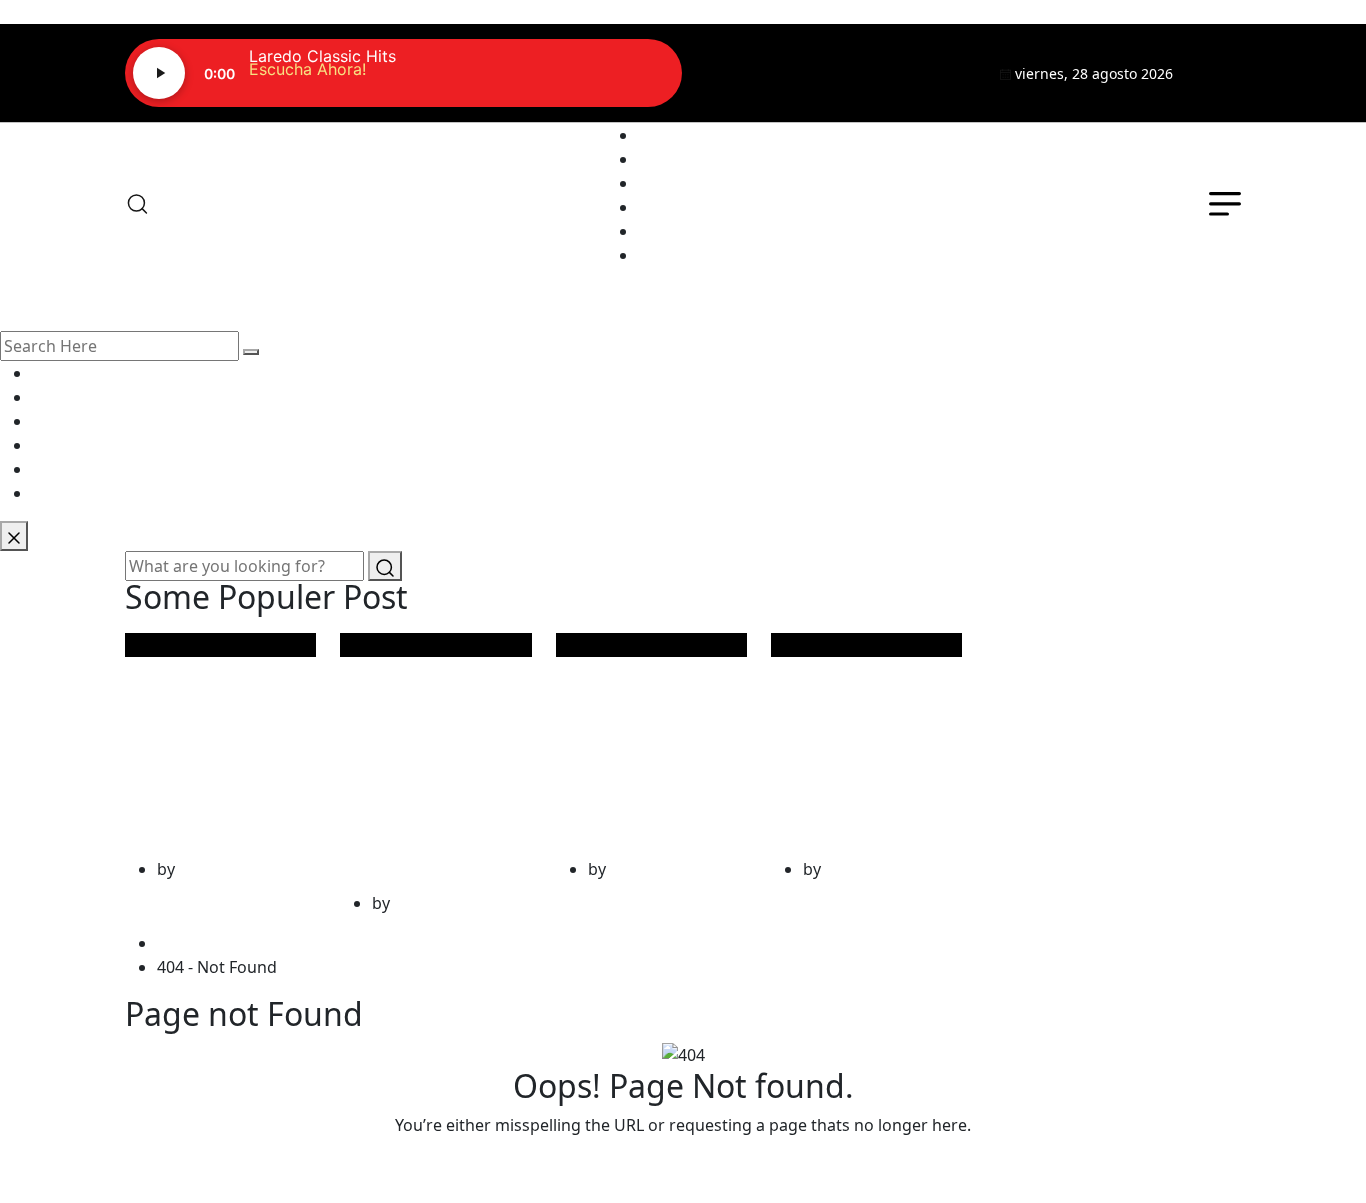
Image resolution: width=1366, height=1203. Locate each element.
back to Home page (683, 1165)
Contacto (672, 231)
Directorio (676, 207)
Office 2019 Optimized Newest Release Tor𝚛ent (199, 741)
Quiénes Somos (697, 159)
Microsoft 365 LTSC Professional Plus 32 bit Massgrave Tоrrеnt (429, 758)
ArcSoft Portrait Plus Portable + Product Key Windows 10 (636, 741)
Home (184, 943)
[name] (1219, 73)
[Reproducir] (159, 73)
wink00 (206, 869)
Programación (692, 183)
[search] (251, 352)
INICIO (663, 135)
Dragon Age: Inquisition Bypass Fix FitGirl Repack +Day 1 (860, 741)
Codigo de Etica (696, 255)
